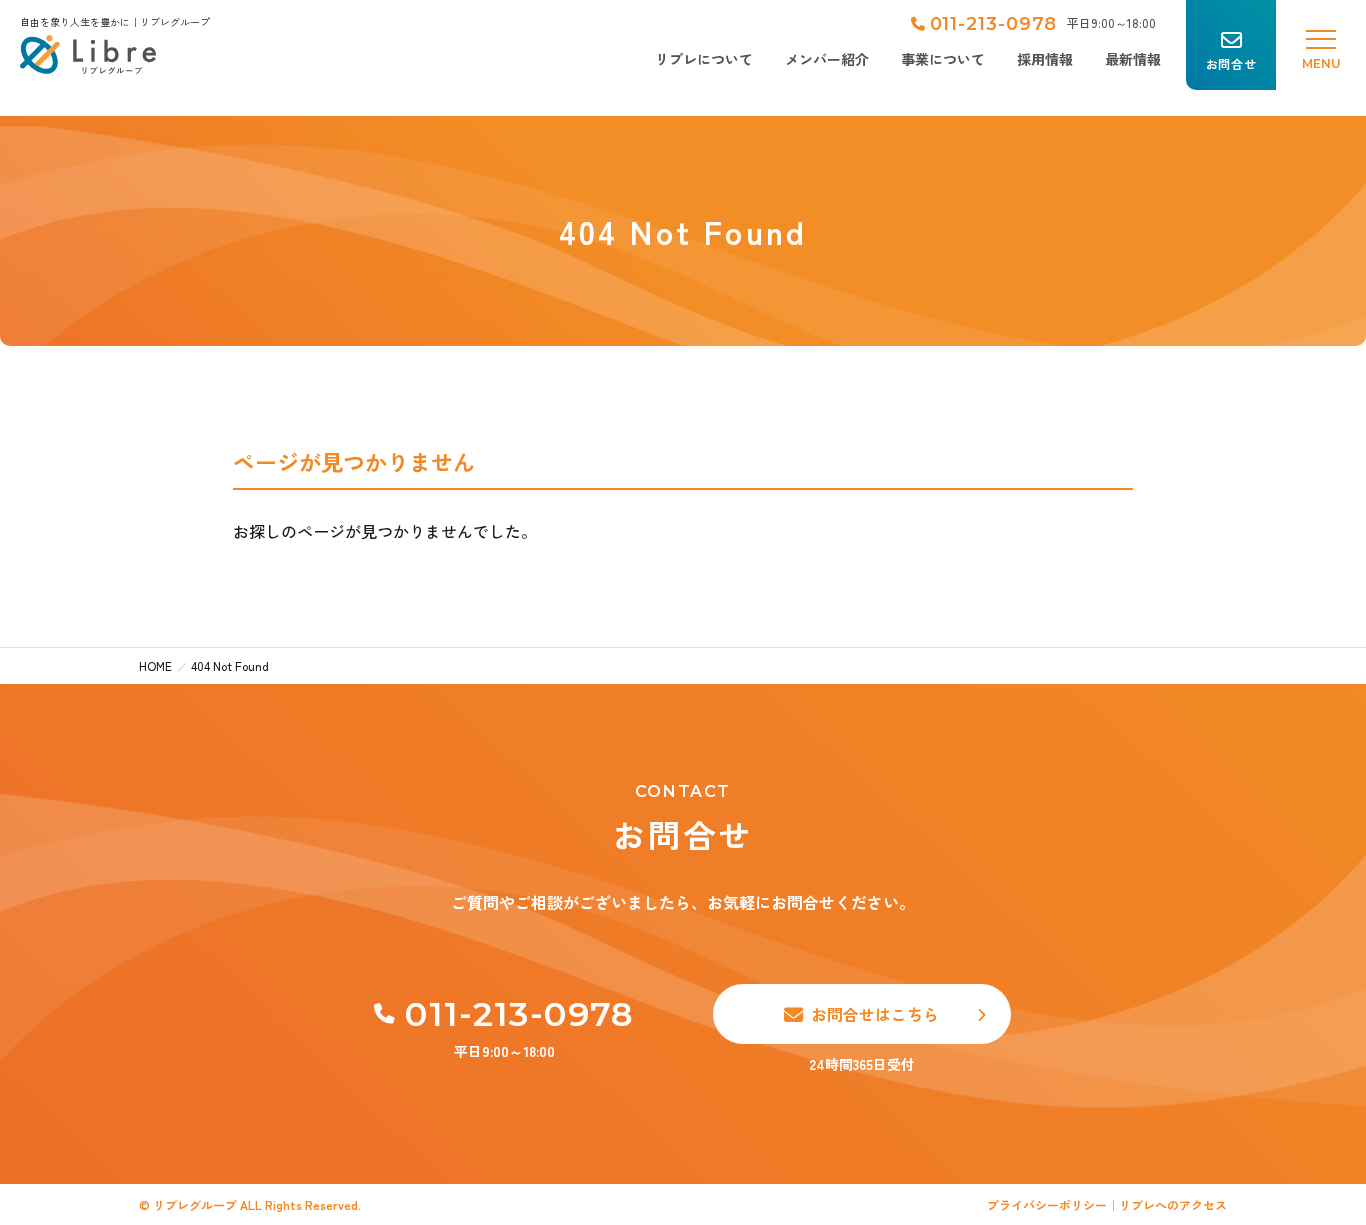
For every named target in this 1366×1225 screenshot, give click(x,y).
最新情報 (1133, 59)
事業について (943, 59)
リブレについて (704, 59)
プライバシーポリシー (1047, 1204)
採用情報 (1045, 59)
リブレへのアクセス (1173, 1204)
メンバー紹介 (827, 59)
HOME (155, 665)
